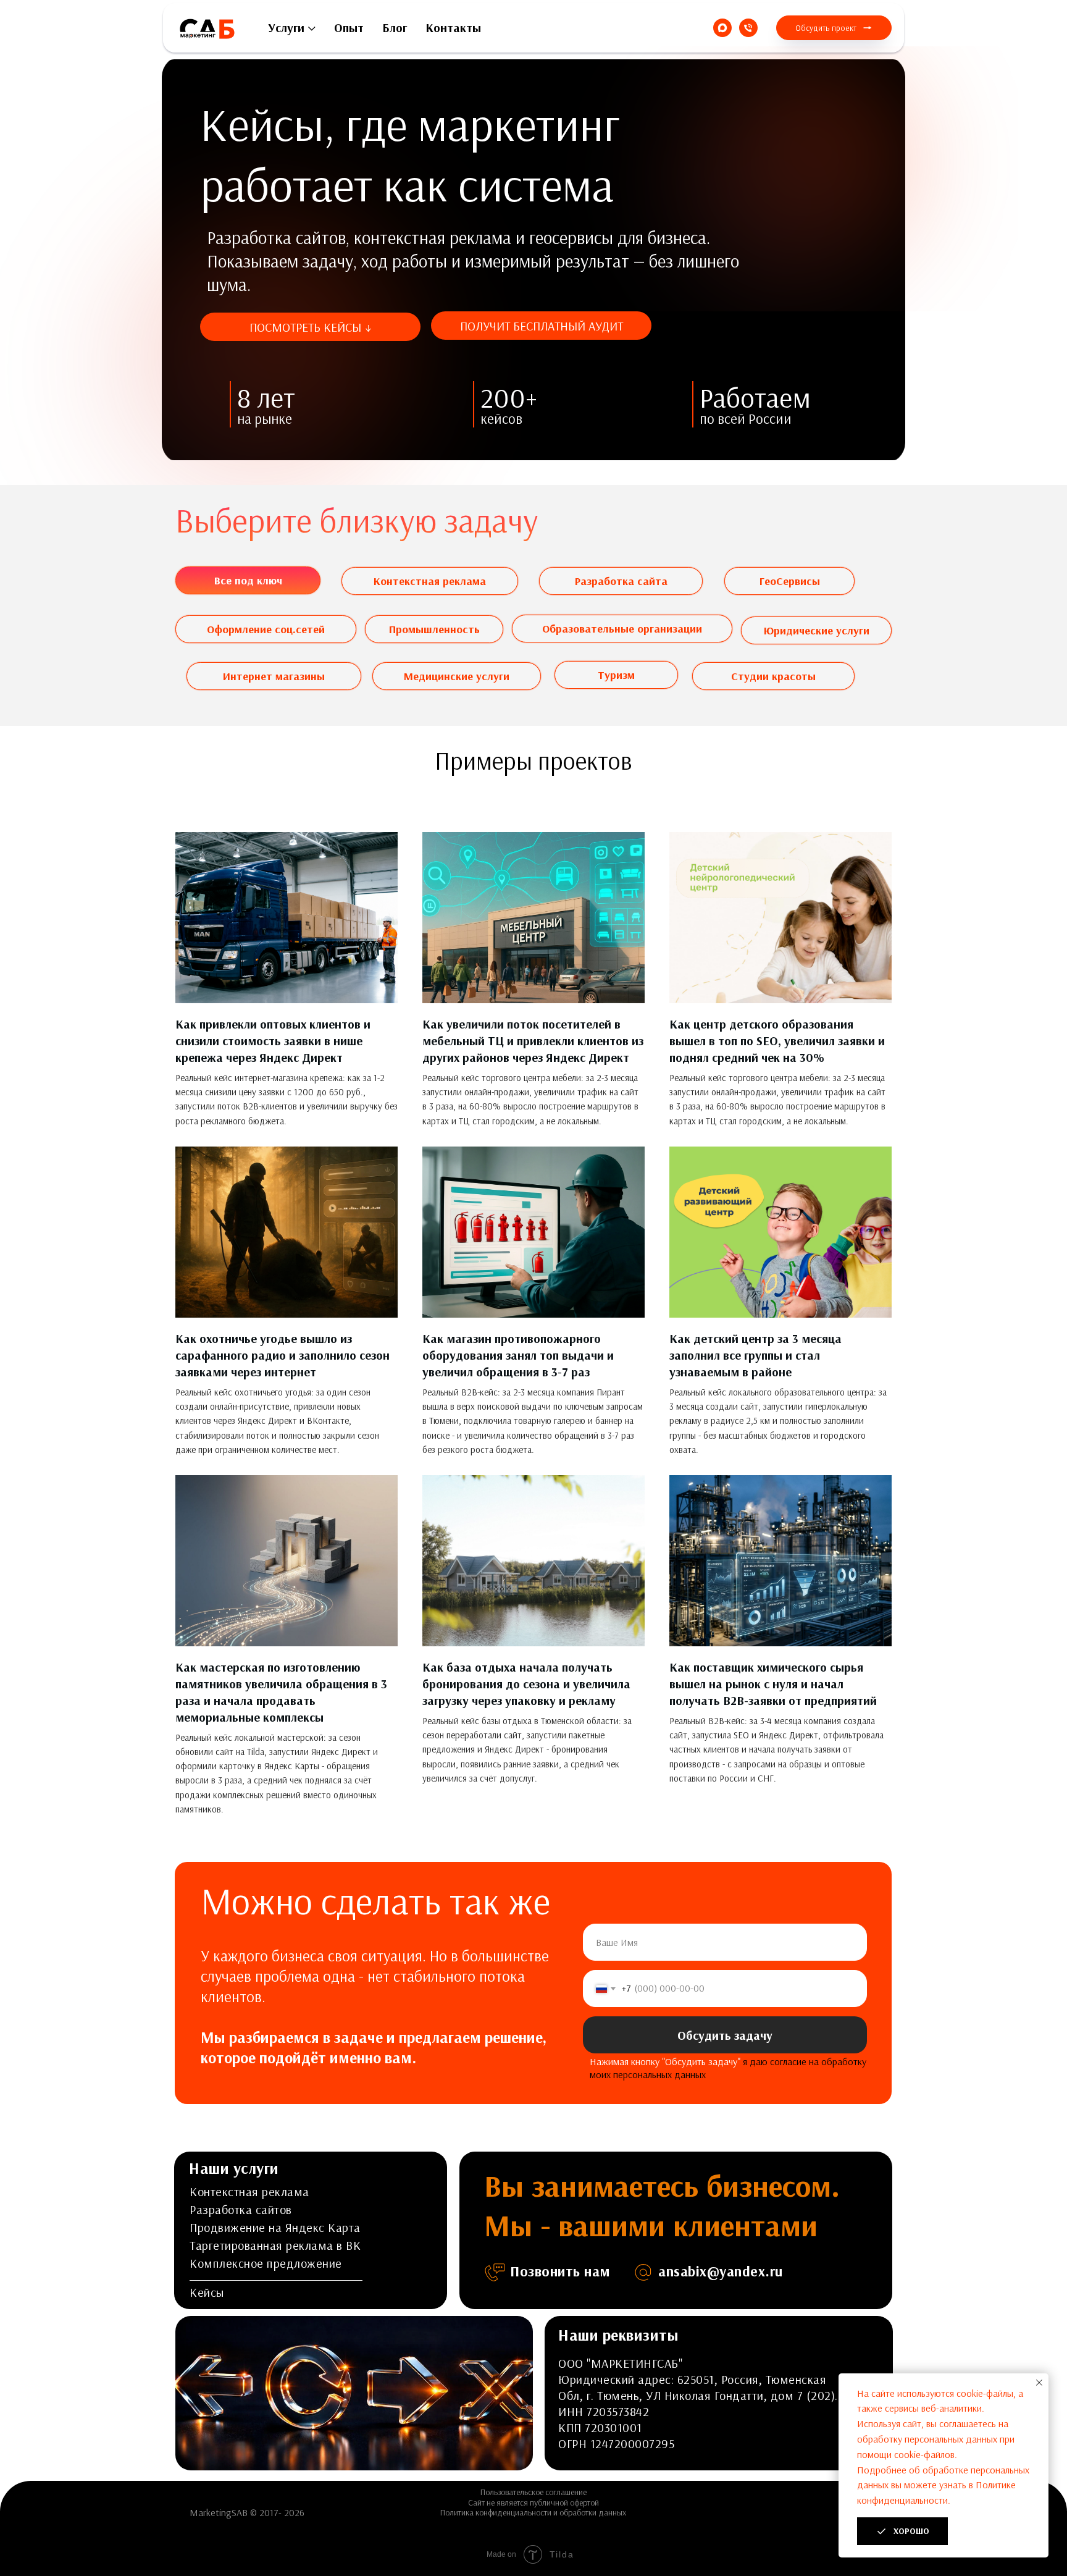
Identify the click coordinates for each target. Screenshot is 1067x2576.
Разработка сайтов (241, 2209)
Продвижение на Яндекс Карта (275, 2227)
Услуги (286, 27)
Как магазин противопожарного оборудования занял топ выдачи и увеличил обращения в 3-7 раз (518, 1355)
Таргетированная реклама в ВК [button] (275, 2245)
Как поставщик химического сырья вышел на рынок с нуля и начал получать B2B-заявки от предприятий (773, 1684)
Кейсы (207, 2292)
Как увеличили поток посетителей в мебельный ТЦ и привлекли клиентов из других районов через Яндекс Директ (533, 1041)
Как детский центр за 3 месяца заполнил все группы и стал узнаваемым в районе (755, 1355)
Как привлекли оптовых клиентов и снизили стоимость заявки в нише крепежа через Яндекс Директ (273, 1041)
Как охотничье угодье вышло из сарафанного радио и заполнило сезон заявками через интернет (282, 1355)
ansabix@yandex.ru (721, 2271)
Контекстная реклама (249, 2191)
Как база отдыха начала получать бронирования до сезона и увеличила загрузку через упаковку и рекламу (526, 1684)
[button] (834, 28)
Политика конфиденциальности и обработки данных (533, 2512)
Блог (395, 27)
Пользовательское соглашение (533, 2492)
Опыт (349, 27)
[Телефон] (748, 28)
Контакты (453, 27)
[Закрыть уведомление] (1039, 2383)
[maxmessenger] (722, 28)
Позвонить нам (560, 2271)
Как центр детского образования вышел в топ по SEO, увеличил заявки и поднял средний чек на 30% (777, 1041)
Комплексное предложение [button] (266, 2263)
